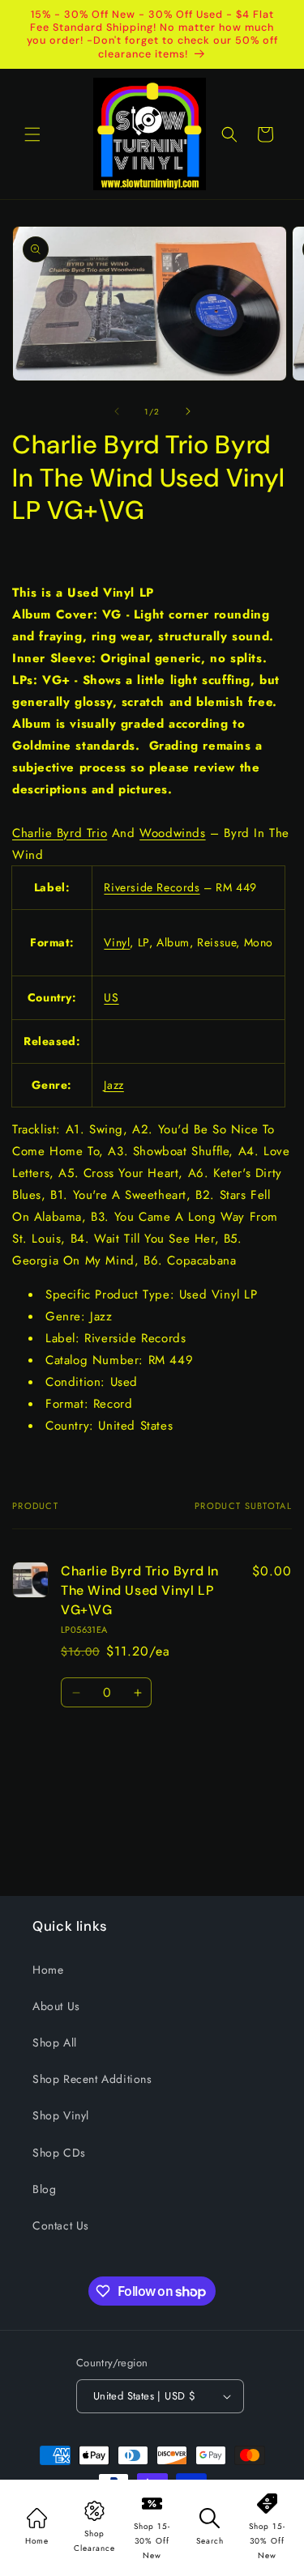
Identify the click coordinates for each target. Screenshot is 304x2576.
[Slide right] (188, 411)
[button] (32, 134)
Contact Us (61, 2225)
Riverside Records (152, 887)
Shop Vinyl (61, 2115)
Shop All (55, 2043)
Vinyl (117, 942)
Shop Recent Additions (92, 2079)
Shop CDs (59, 2153)
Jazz (113, 1085)
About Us (56, 2006)
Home (48, 1970)
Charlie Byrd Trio (60, 833)
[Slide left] (117, 411)
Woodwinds (172, 833)
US (111, 997)
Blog (44, 2189)
